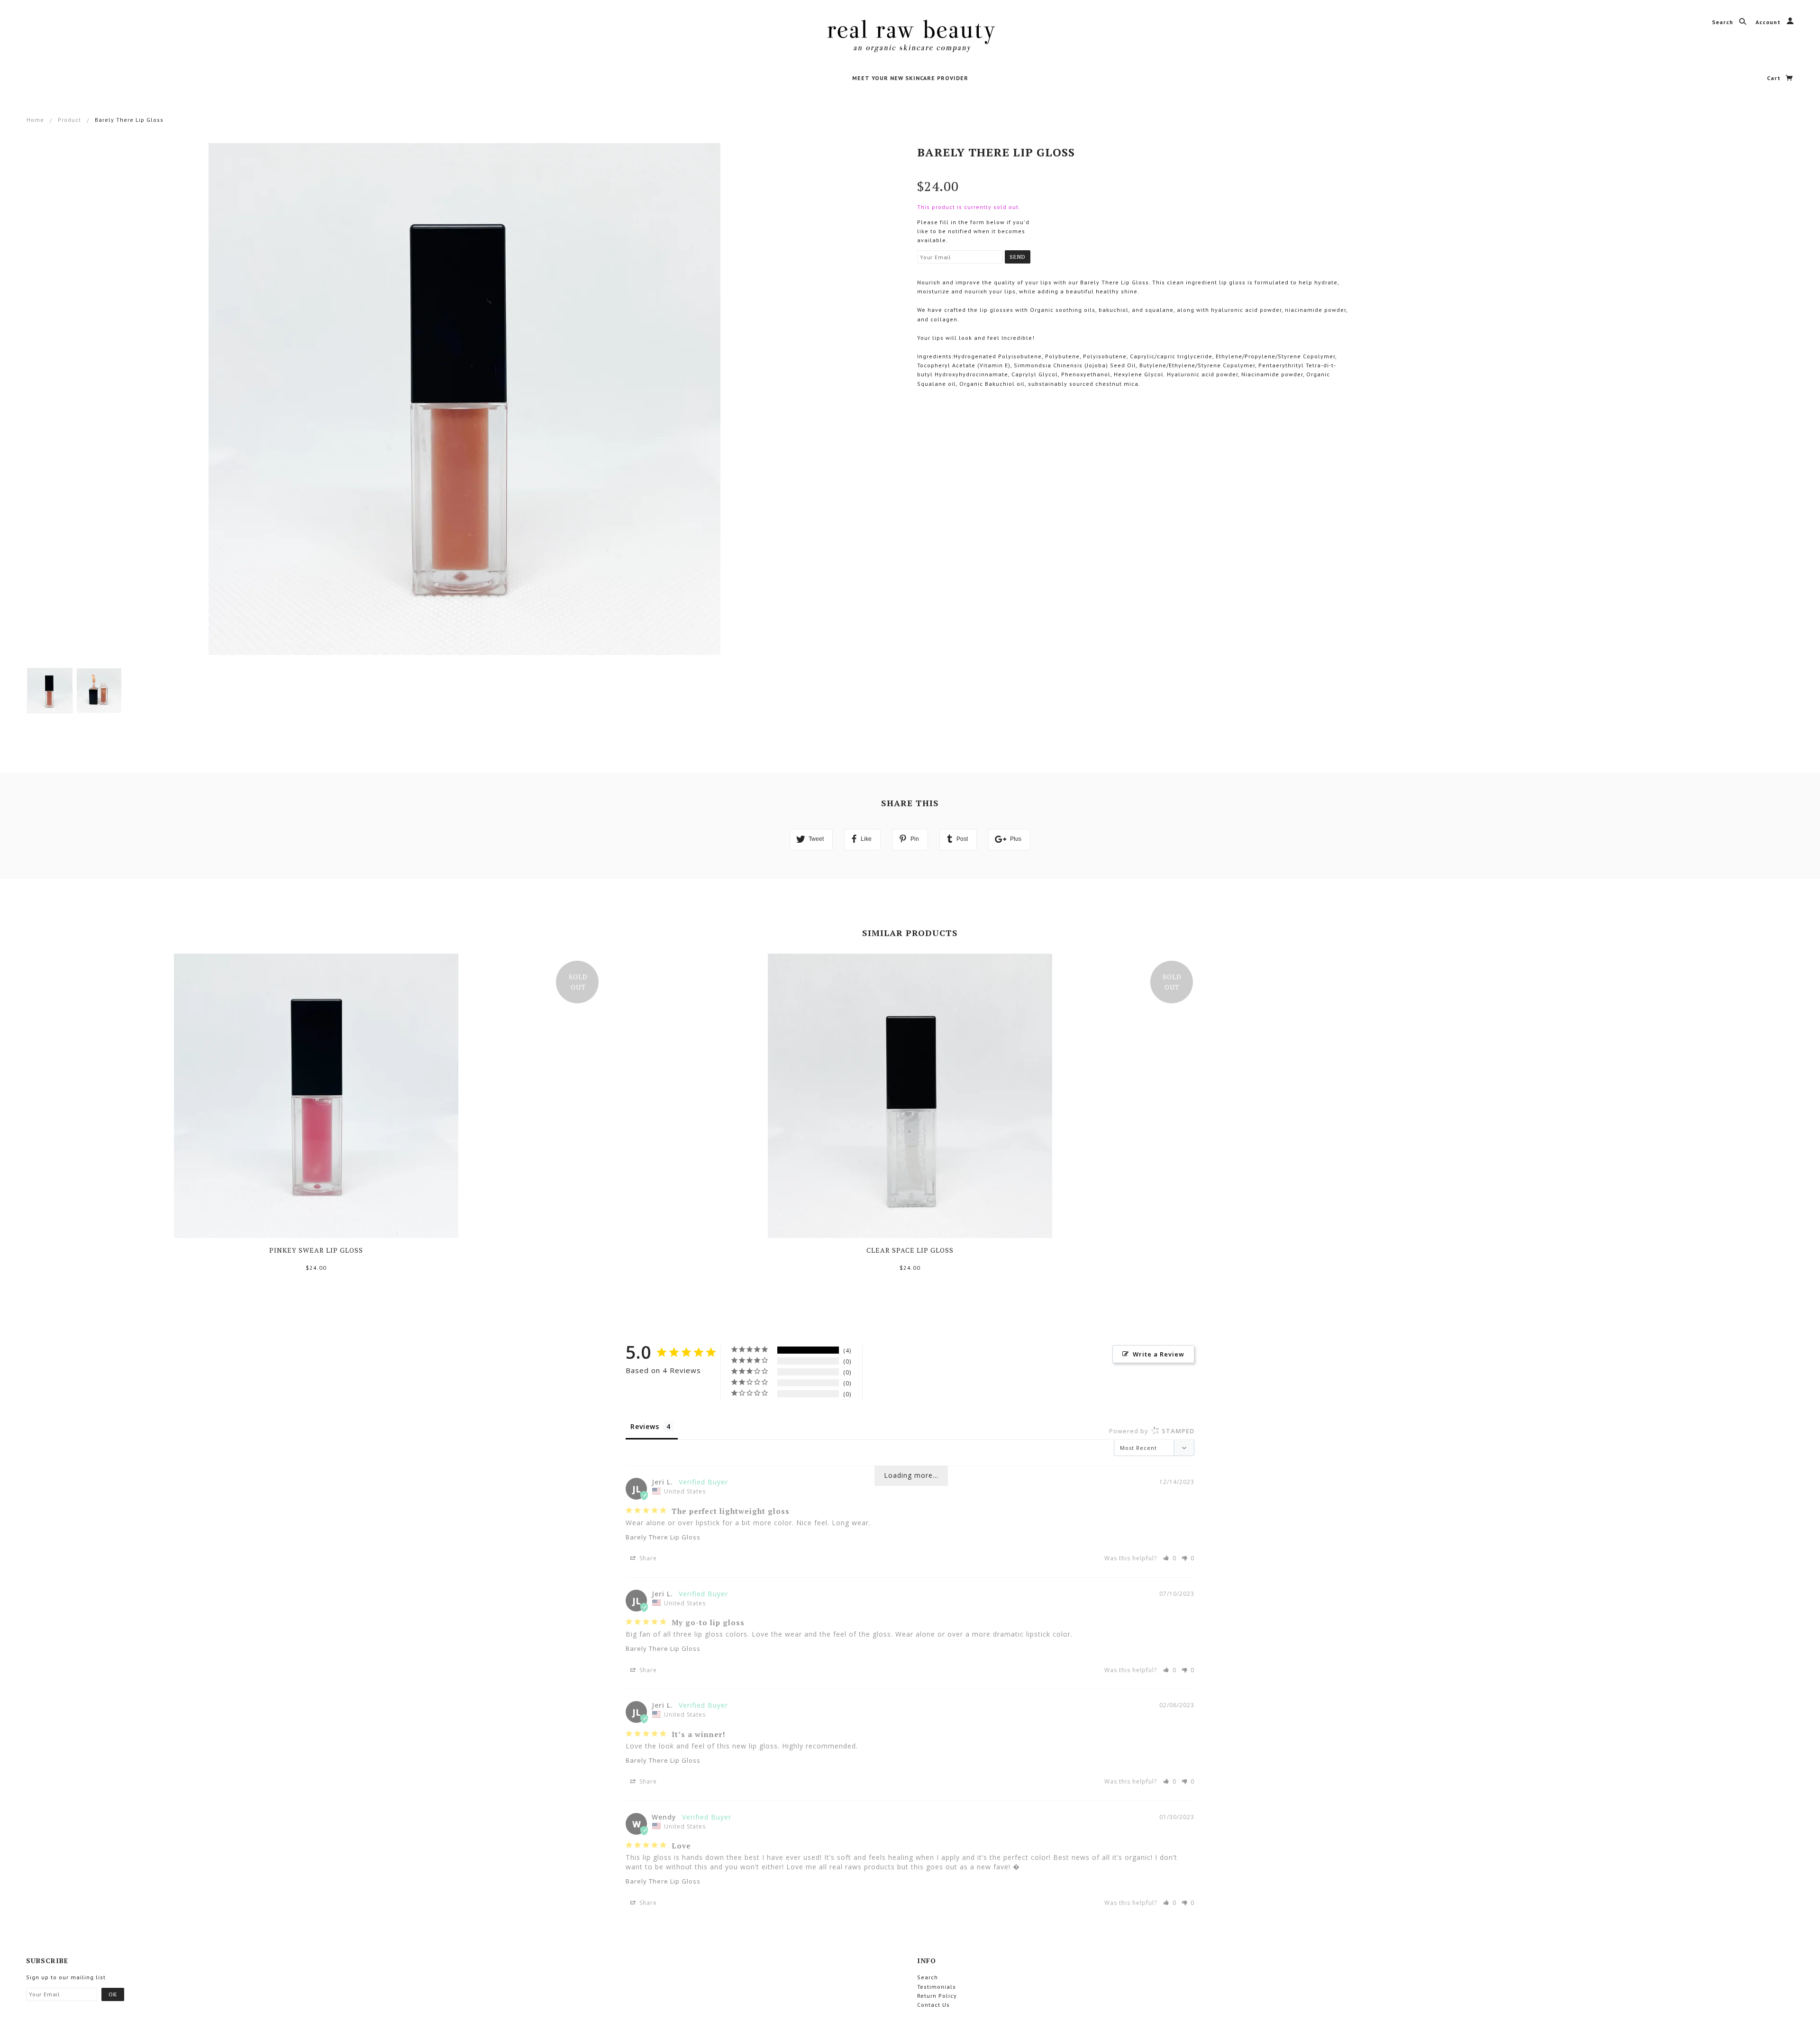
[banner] (910, 36)
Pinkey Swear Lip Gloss (316, 1250)
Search (1724, 22)
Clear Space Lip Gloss (910, 1250)
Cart (1775, 78)
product (69, 120)
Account (1769, 22)
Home (35, 120)
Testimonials (937, 1987)
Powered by (1152, 1431)
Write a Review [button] (1159, 1354)
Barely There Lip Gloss (663, 1537)
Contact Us (933, 2005)
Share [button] (647, 1558)
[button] (1170, 1558)
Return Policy (937, 1996)
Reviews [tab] (645, 1426)
